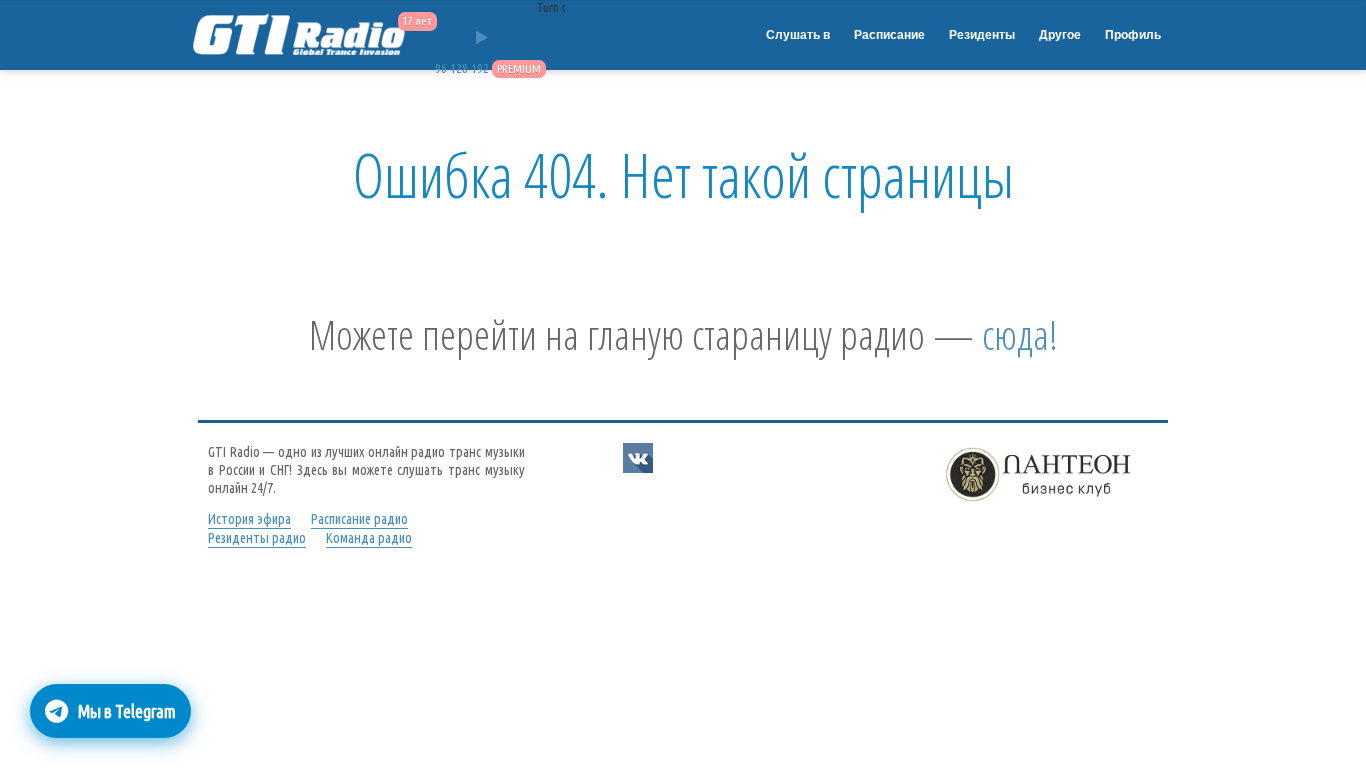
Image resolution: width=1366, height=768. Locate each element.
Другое (1060, 35)
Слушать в (798, 35)
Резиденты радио (257, 538)
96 (441, 68)
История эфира (249, 519)
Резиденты (982, 35)
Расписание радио (359, 519)
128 (459, 68)
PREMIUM (519, 68)
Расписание (889, 35)
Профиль (1133, 35)
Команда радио (369, 538)
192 (480, 68)
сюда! (1020, 334)
